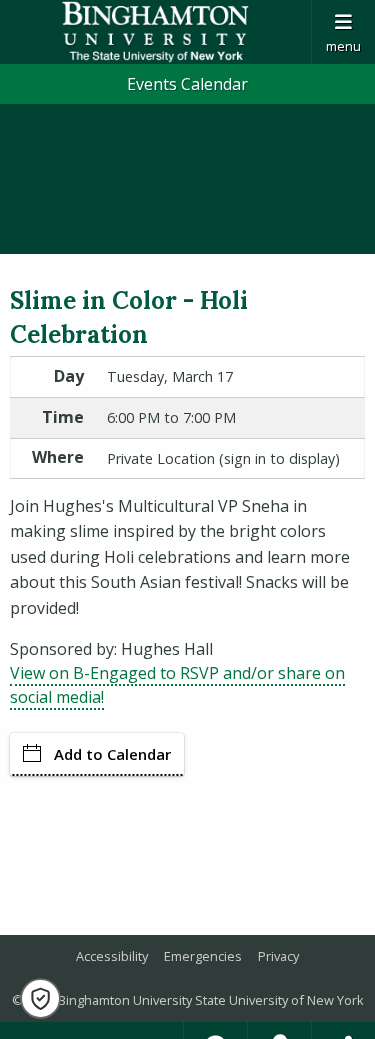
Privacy (278, 956)
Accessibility (112, 956)
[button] (40, 998)
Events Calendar (187, 84)
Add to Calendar (112, 754)
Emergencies (203, 956)
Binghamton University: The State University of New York (155, 32)
